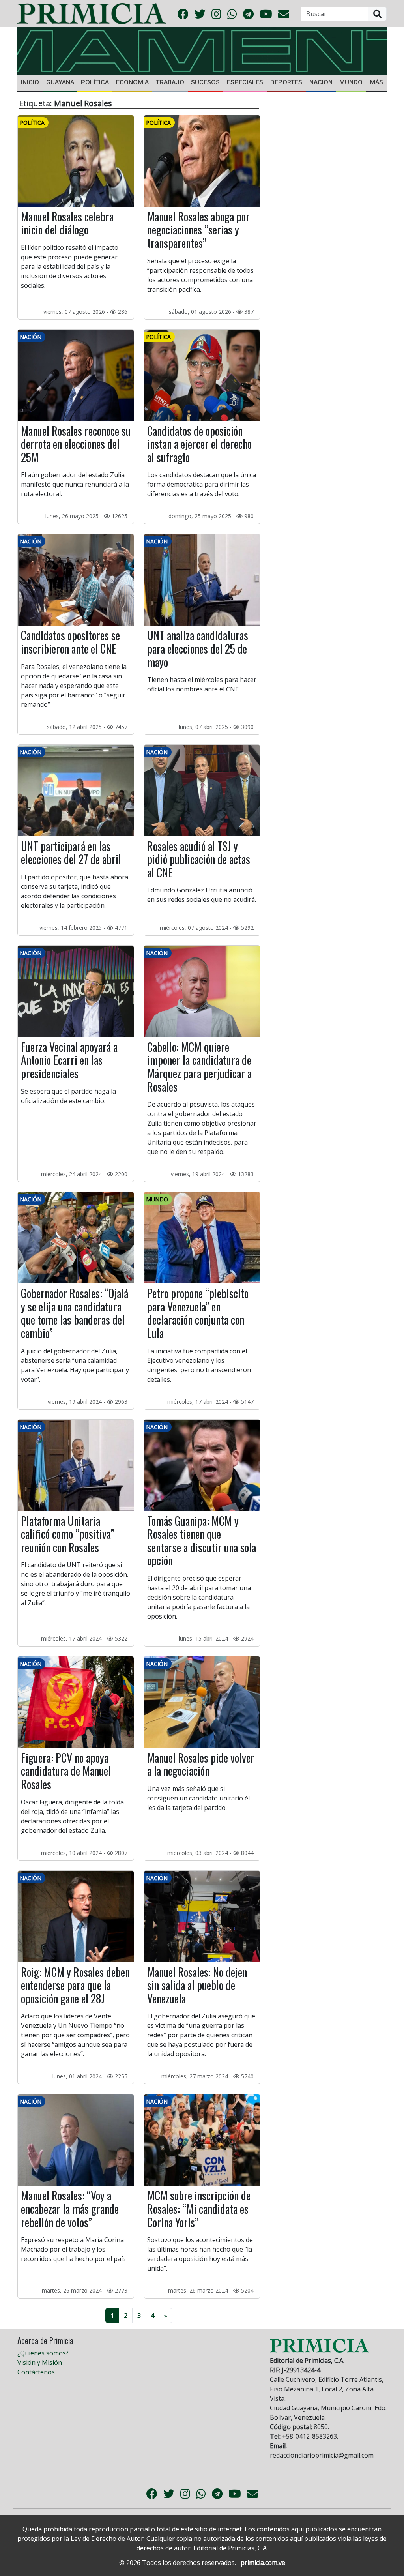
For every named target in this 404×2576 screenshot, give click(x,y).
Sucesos (205, 82)
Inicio (30, 82)
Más (376, 82)
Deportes (286, 82)
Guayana (60, 82)
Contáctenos (36, 2372)
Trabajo (170, 82)
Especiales (245, 82)
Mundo (351, 82)
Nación (321, 82)
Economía (132, 82)
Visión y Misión (40, 2362)
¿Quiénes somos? (43, 2353)
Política (95, 82)
